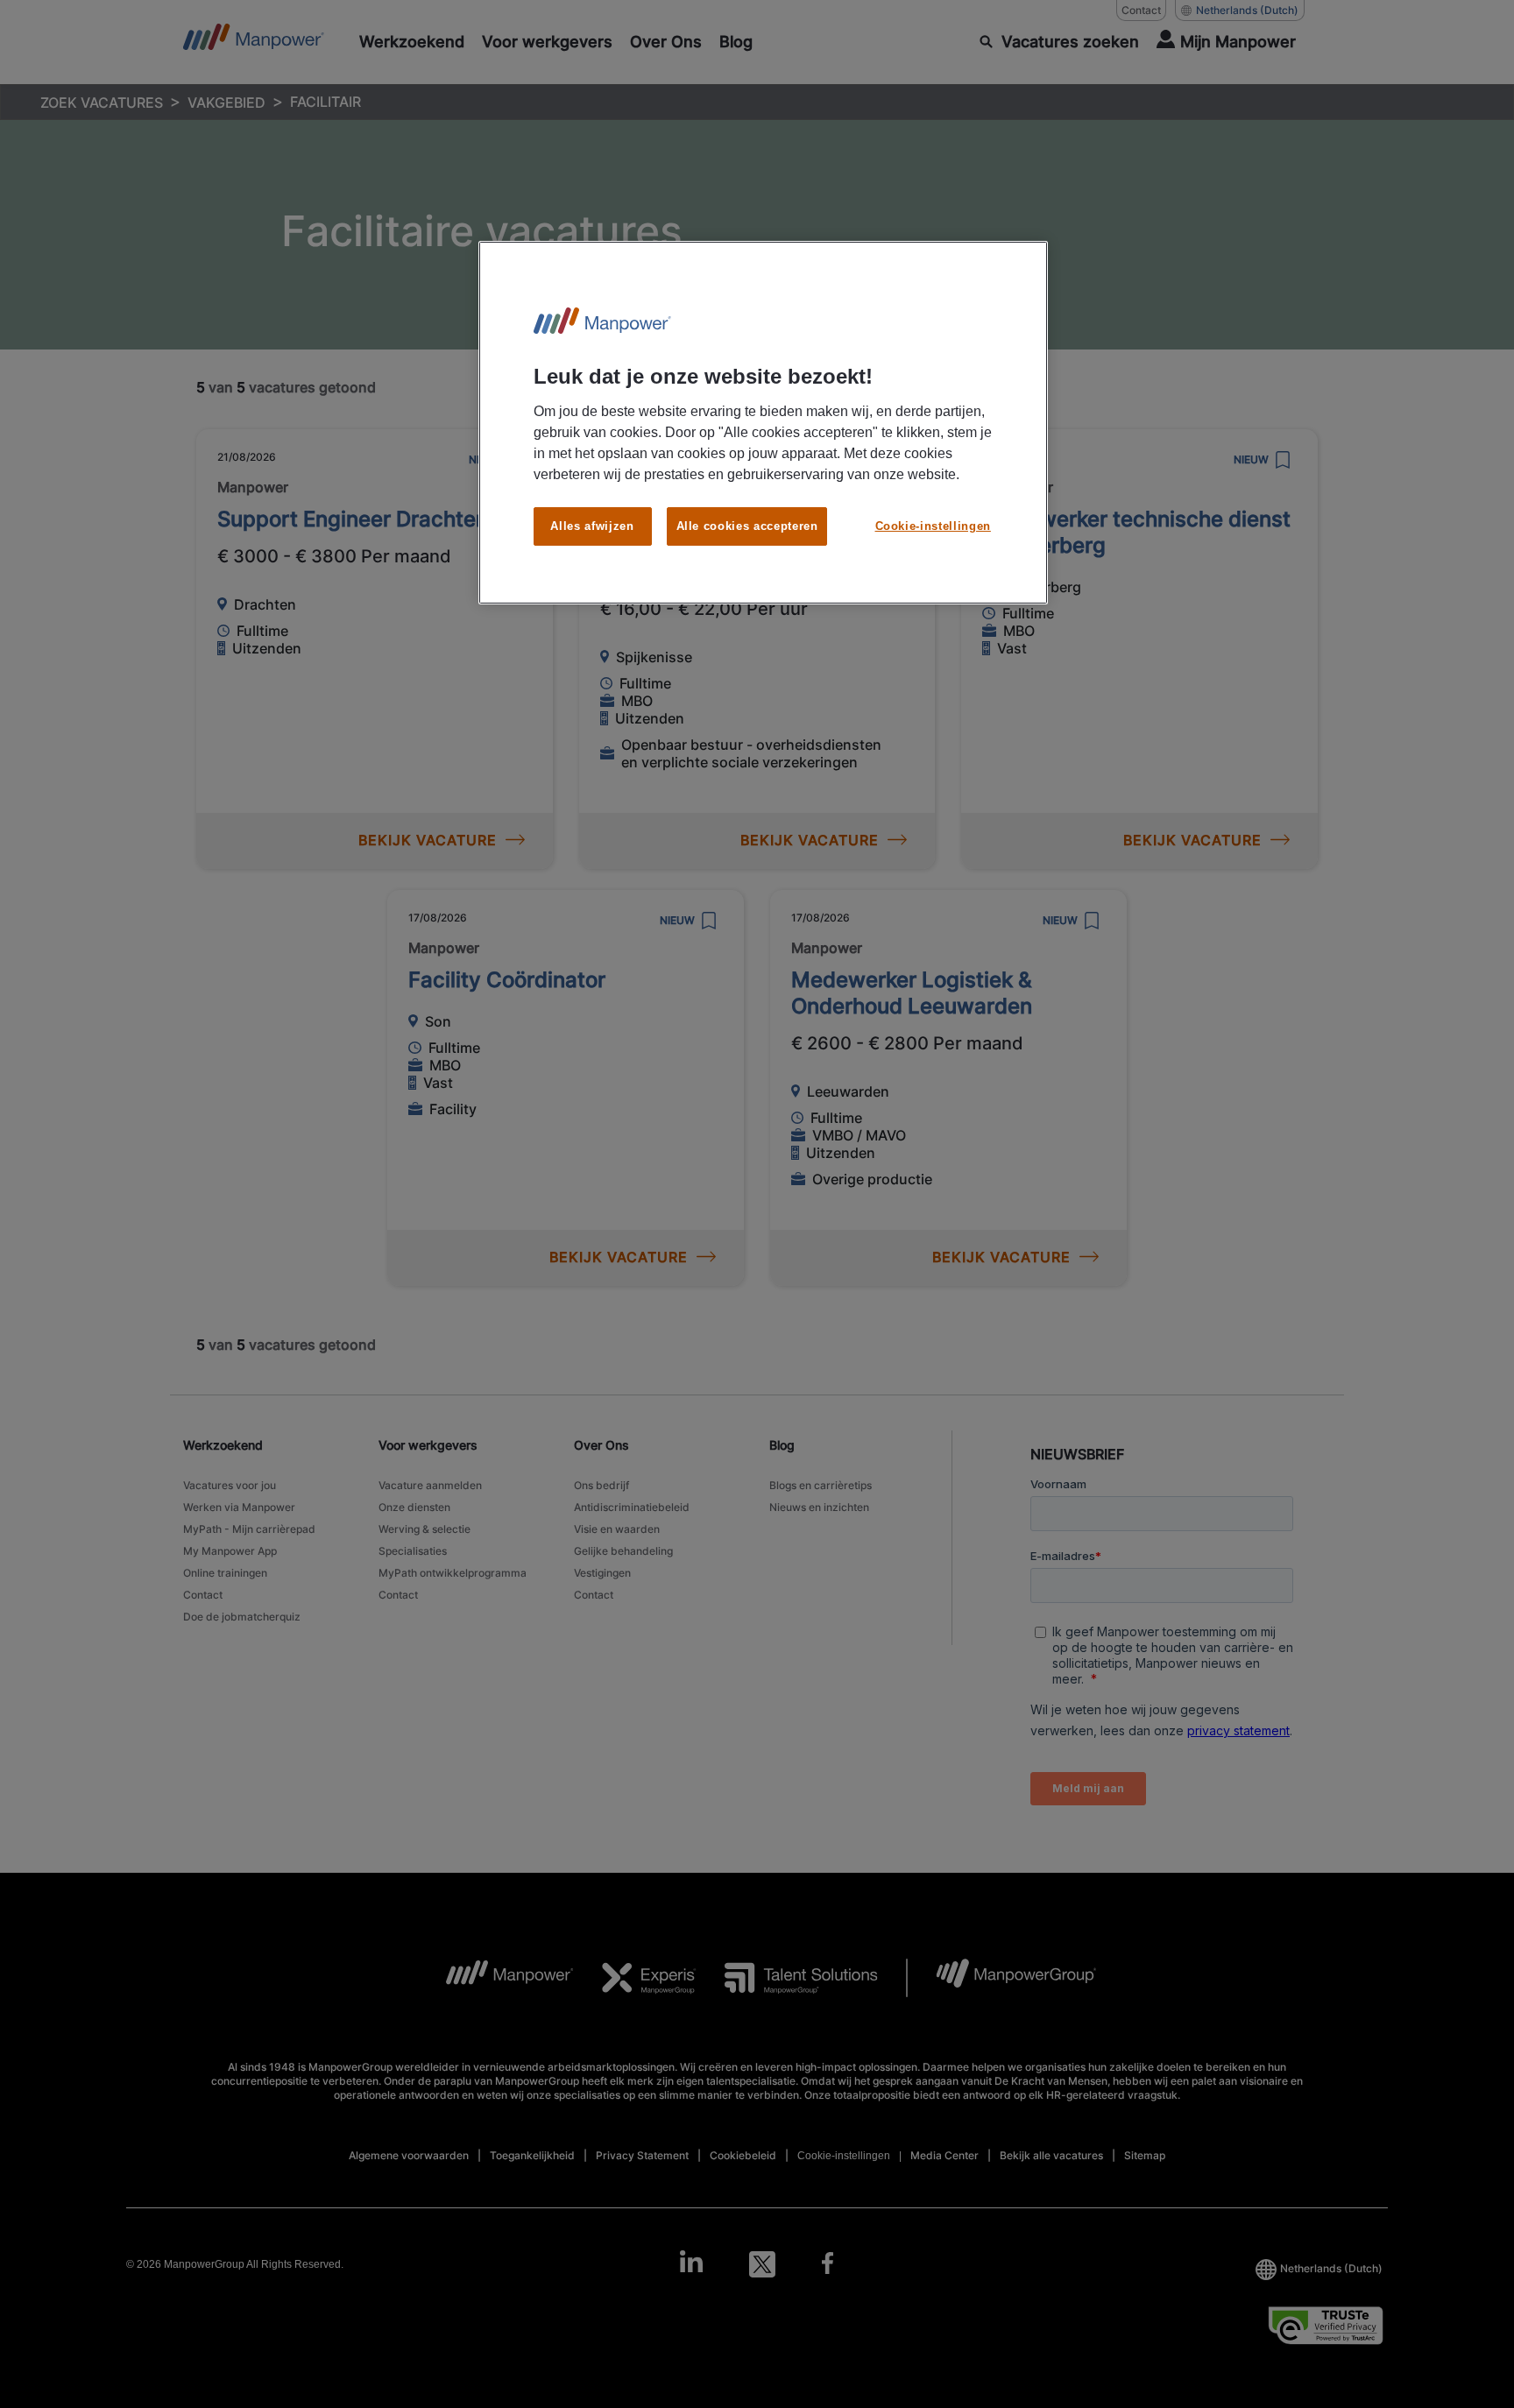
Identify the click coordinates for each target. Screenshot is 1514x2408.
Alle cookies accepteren (747, 526)
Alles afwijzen (592, 526)
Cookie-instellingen (933, 526)
